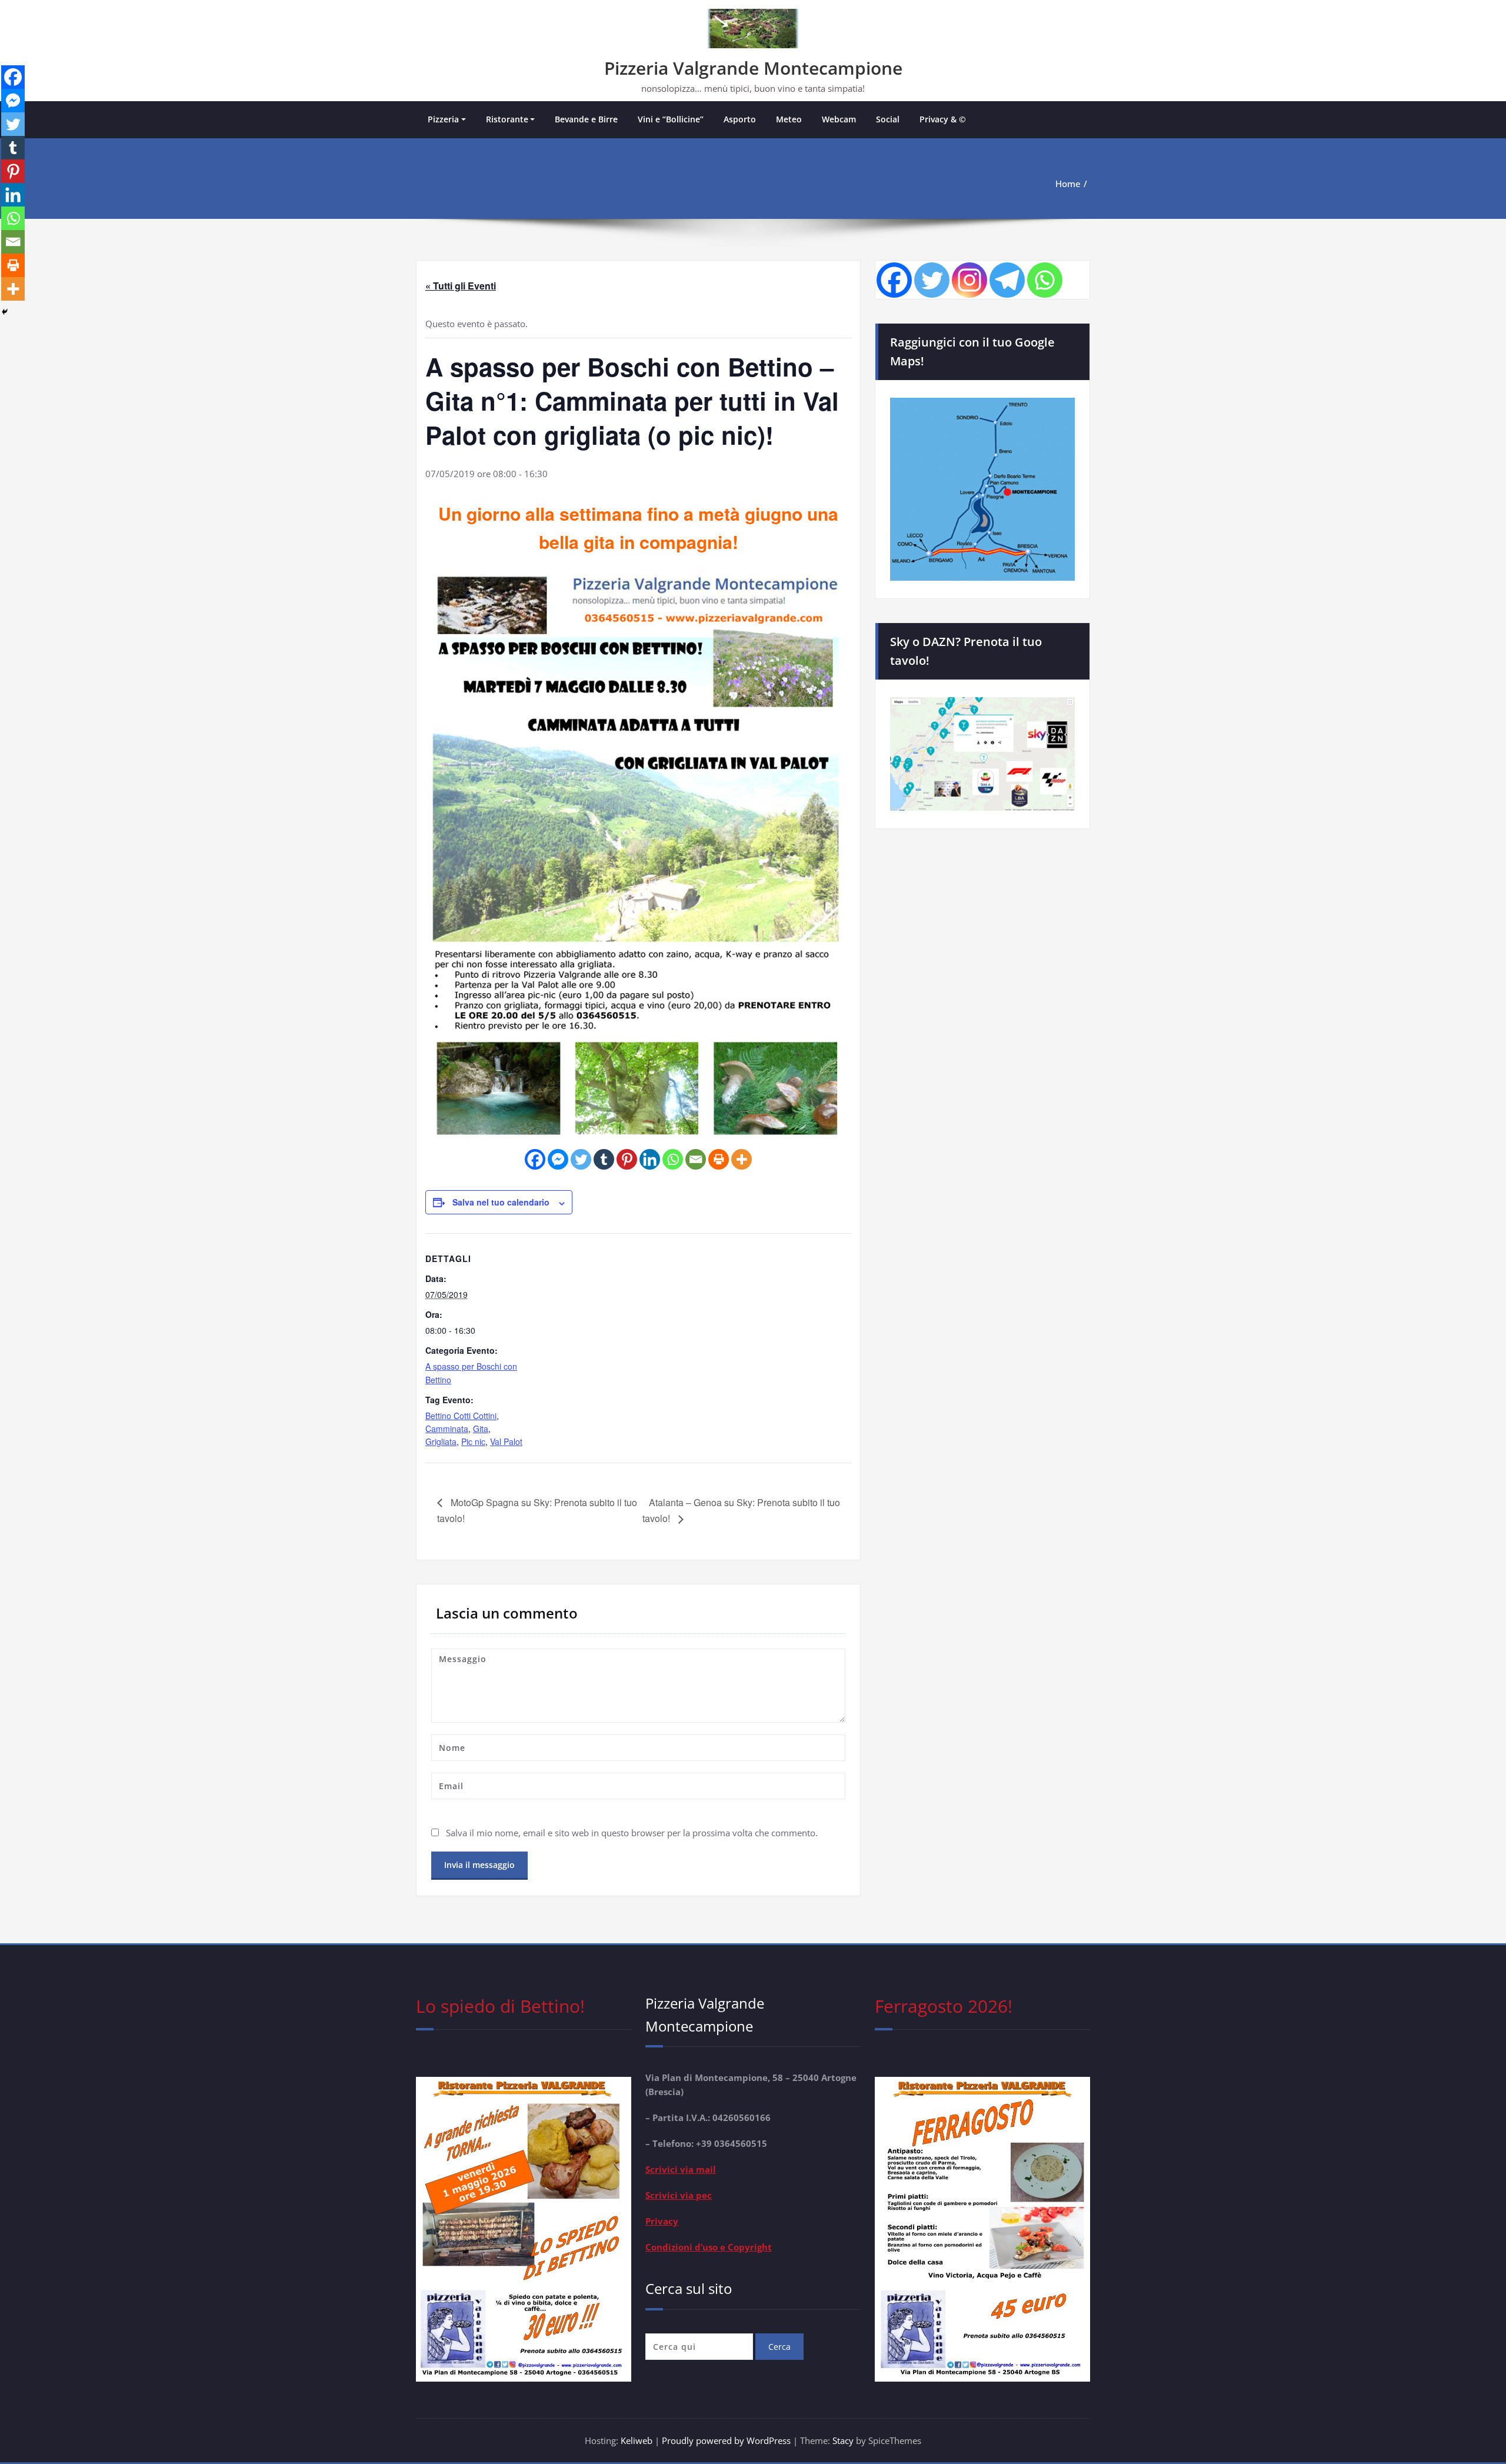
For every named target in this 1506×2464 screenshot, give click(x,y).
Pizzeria (443, 119)
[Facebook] (535, 1159)
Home (1068, 184)
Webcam (839, 119)
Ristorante (507, 119)
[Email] (696, 1159)
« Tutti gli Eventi (461, 286)
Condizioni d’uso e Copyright (709, 2247)
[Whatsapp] (673, 1159)
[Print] (719, 1159)
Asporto (740, 119)
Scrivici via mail (681, 2169)
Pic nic (473, 1441)
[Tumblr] (604, 1159)
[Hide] (5, 312)
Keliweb (637, 2440)
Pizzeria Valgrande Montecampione (753, 68)
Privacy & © (943, 119)
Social (888, 119)
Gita (481, 1429)
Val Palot (506, 1441)
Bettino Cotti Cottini (461, 1416)
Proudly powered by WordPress (727, 2440)
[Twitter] (581, 1159)
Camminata (447, 1429)
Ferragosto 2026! (944, 2006)
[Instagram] (969, 280)
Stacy (843, 2440)
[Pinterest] (627, 1159)
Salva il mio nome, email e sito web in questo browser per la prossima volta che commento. (632, 1833)
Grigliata (441, 1441)
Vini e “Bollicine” (671, 119)
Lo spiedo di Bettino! (500, 2006)
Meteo (789, 119)
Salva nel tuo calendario (501, 1202)
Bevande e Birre (586, 119)
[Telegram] (1007, 280)
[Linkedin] (650, 1159)
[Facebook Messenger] (558, 1159)
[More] (742, 1159)
